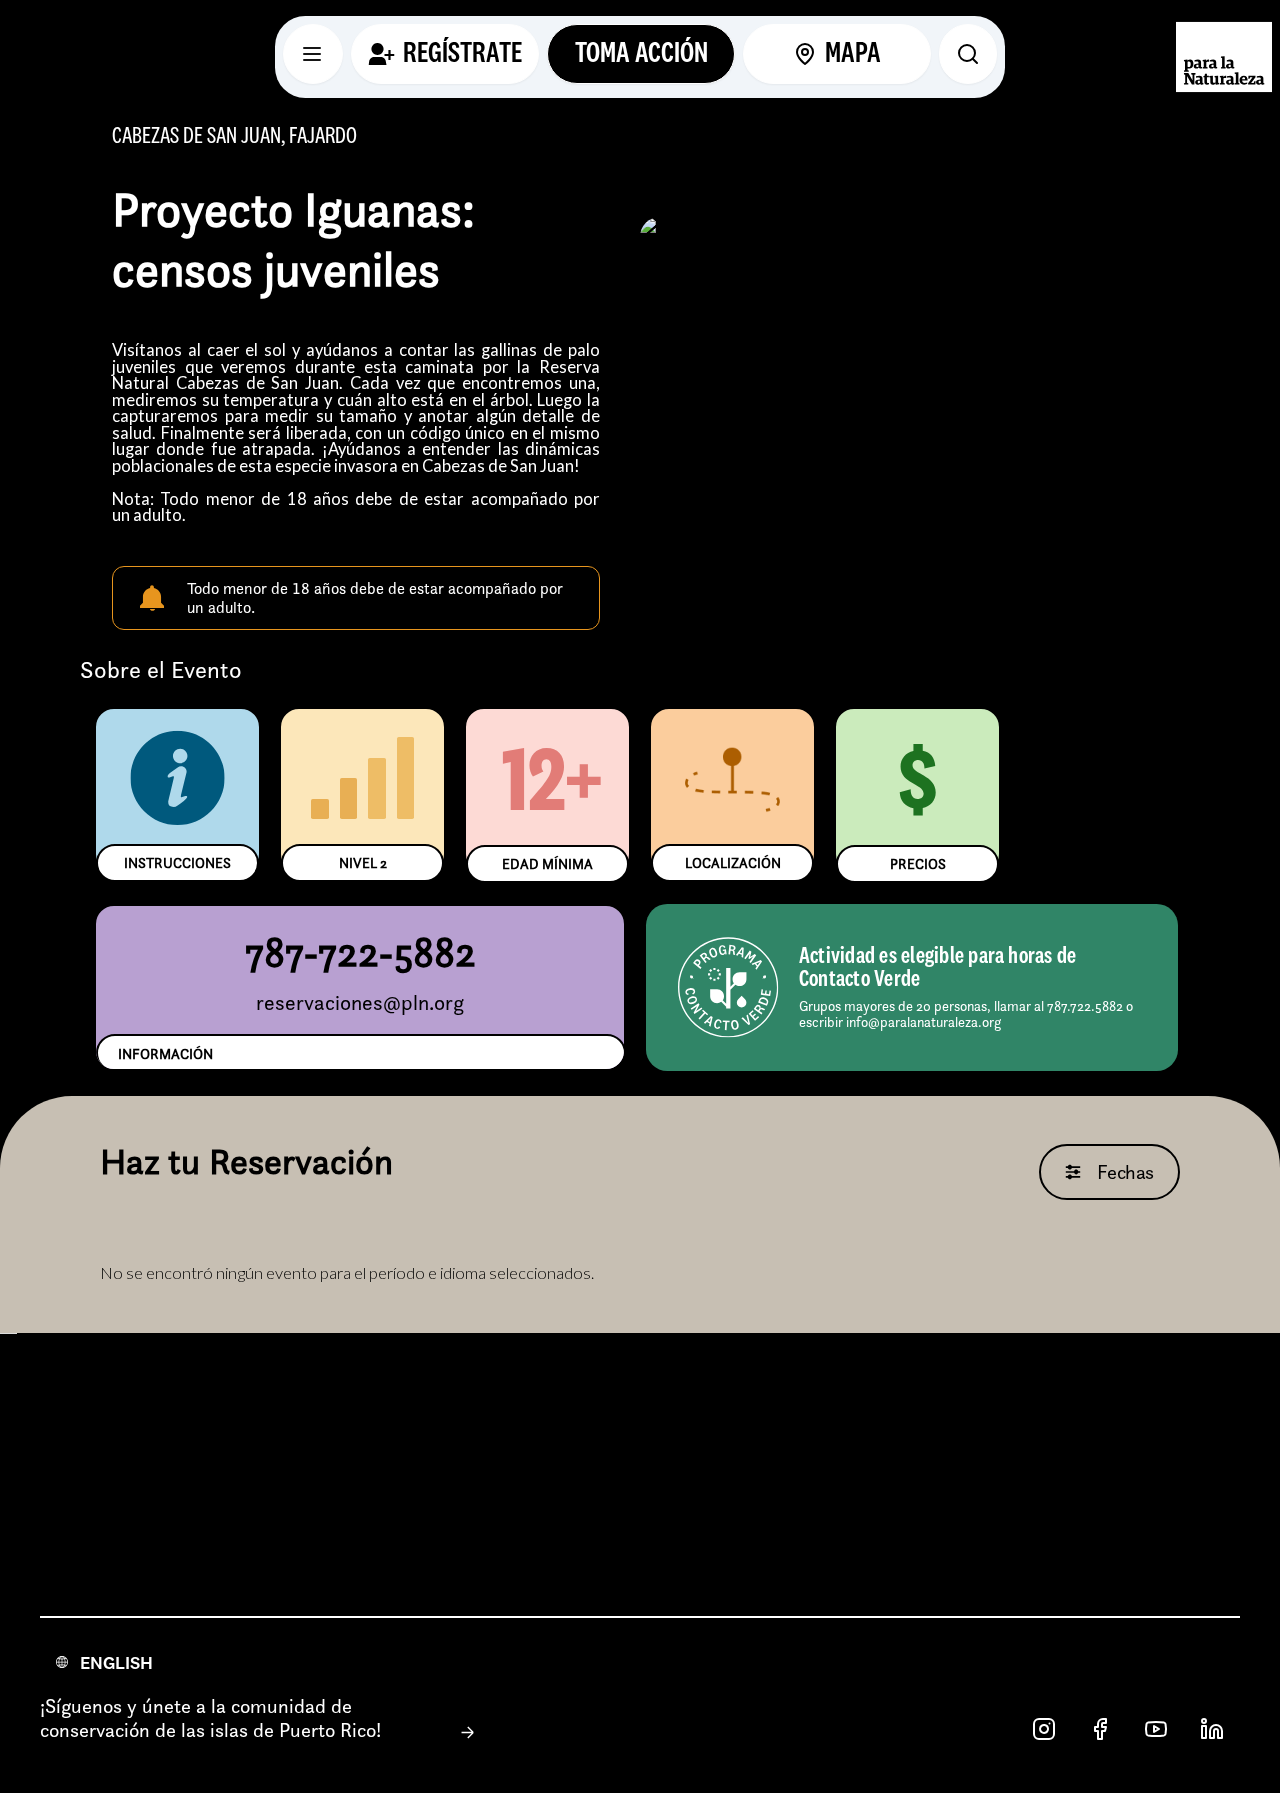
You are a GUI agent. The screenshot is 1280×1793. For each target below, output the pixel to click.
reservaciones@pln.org (360, 1002)
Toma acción (641, 54)
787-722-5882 (360, 951)
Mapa (853, 54)
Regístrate (462, 54)
